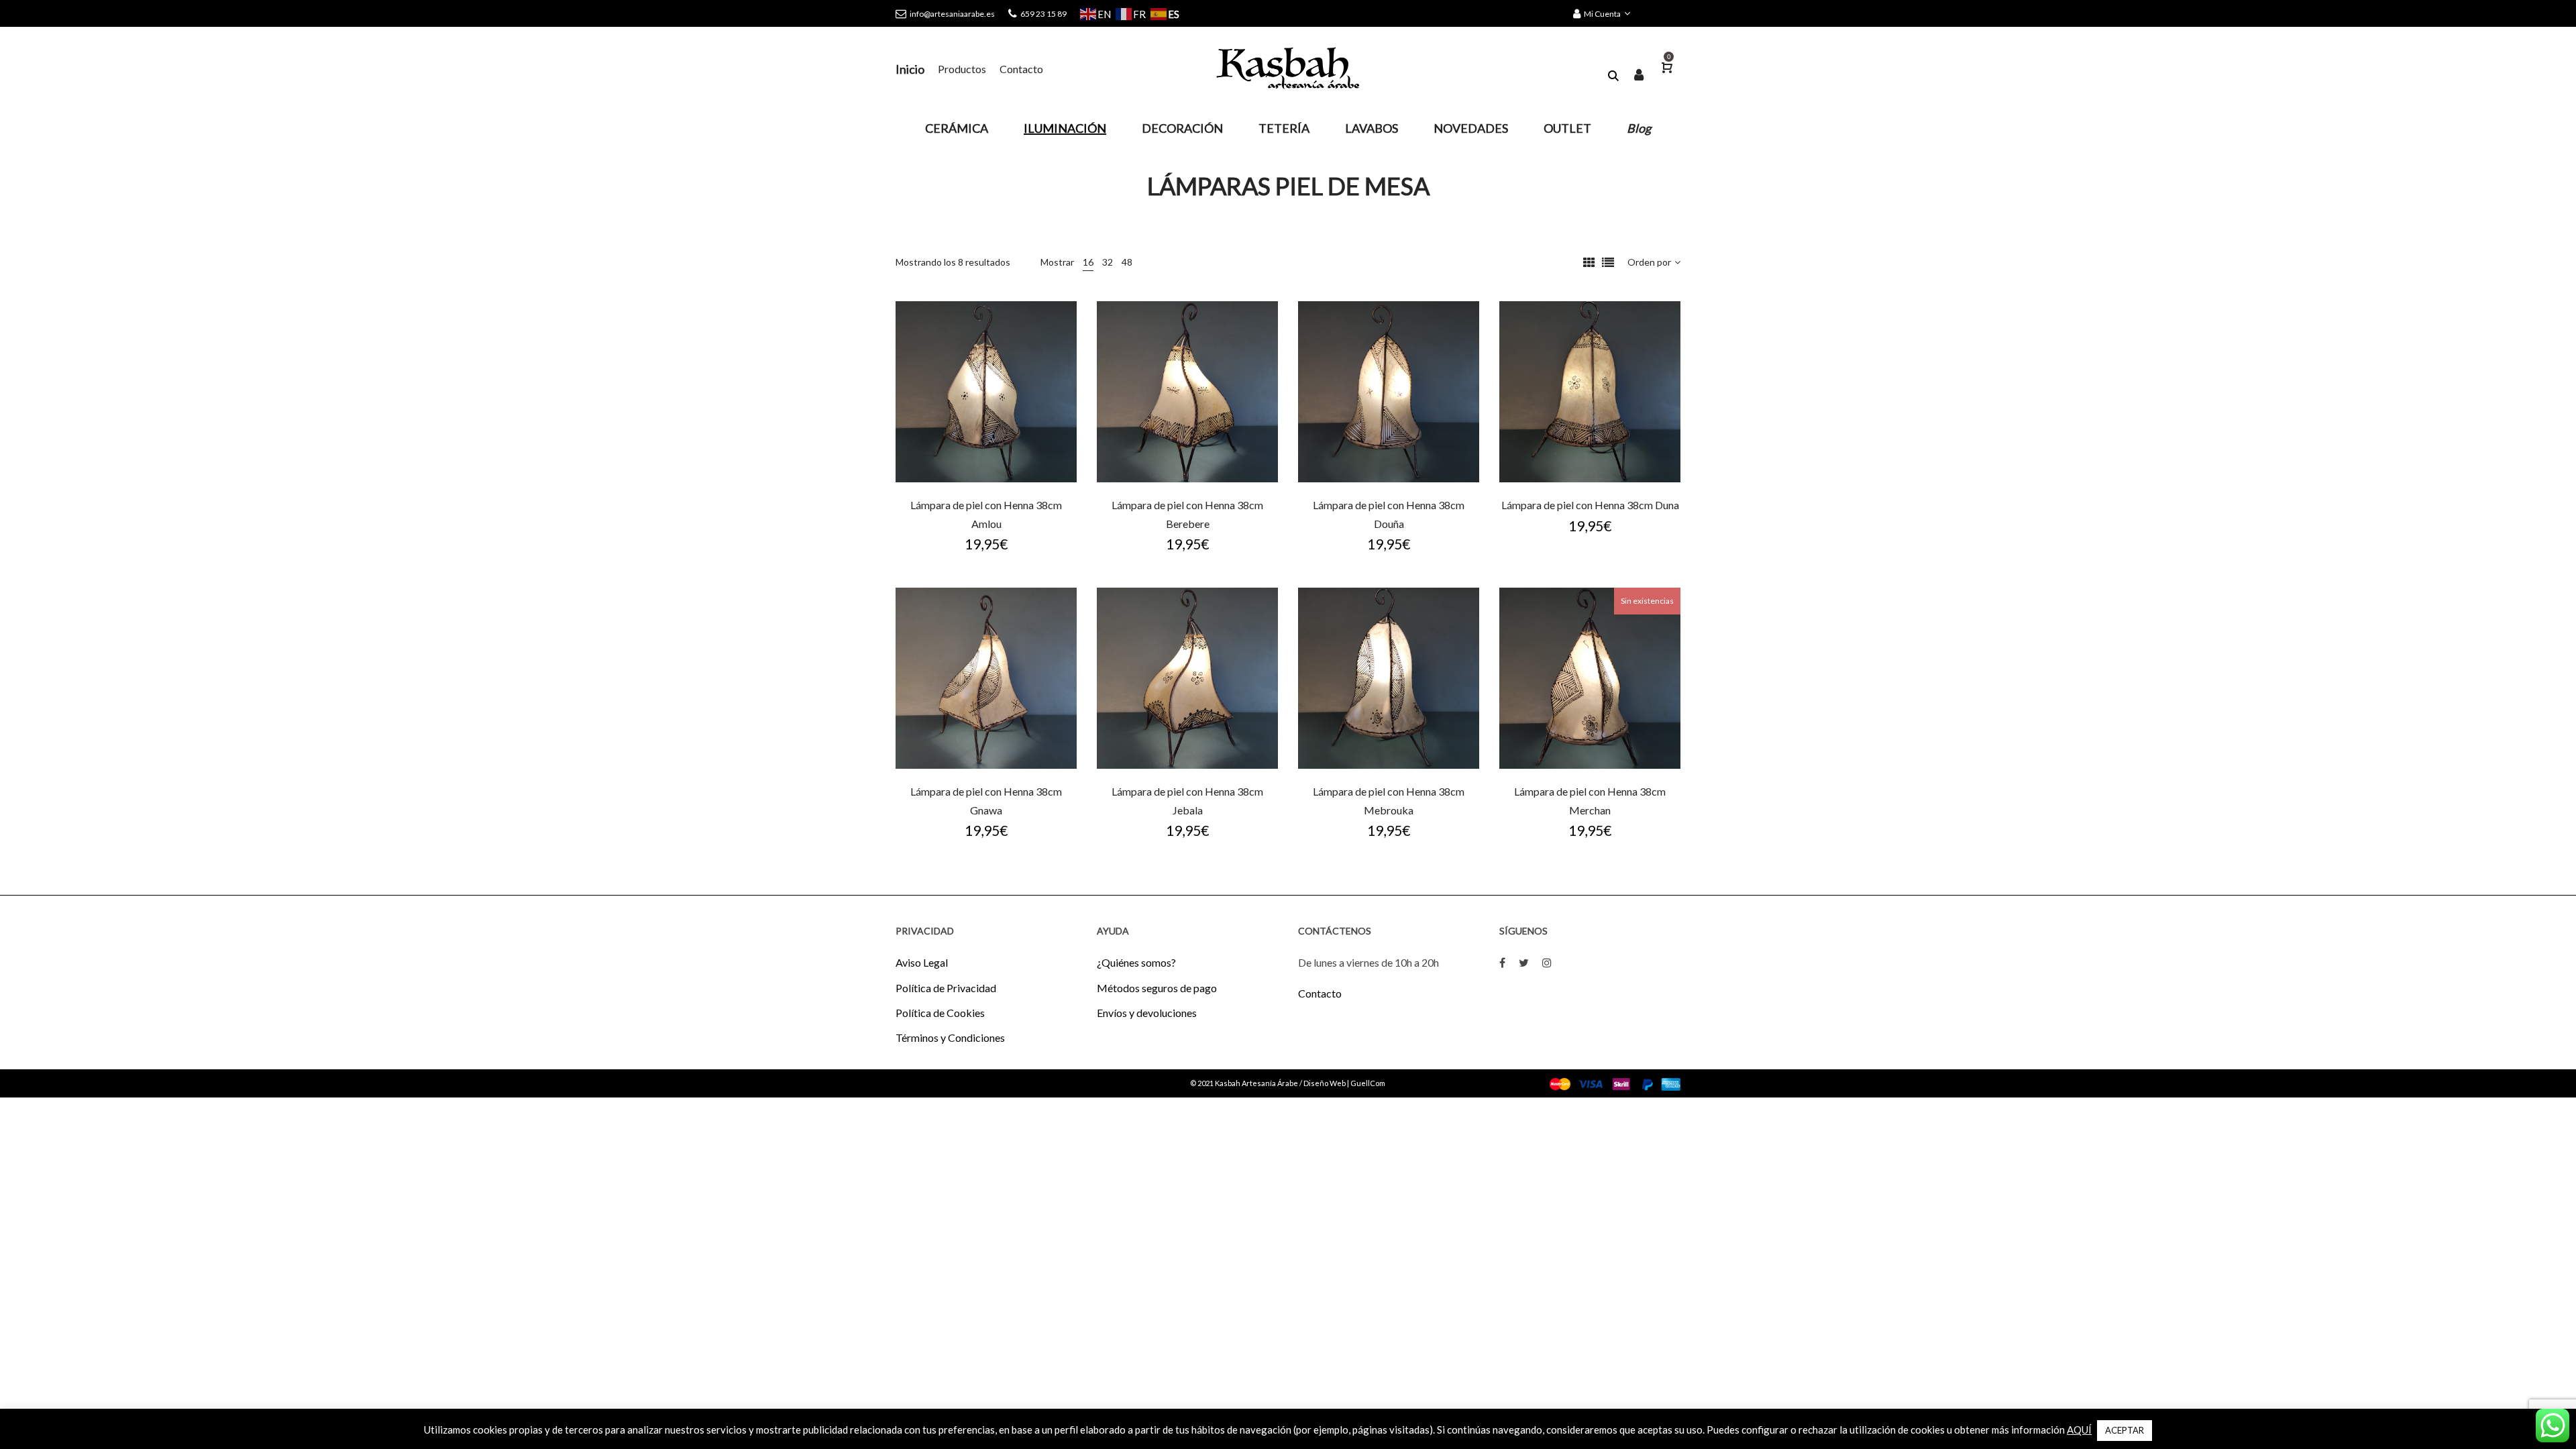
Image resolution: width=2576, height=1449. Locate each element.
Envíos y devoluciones (1147, 1013)
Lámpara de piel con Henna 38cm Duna (1590, 505)
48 (1127, 262)
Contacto (1320, 993)
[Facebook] (1502, 962)
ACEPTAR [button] (2125, 1430)
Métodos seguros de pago (1157, 988)
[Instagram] (1547, 962)
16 (1088, 262)
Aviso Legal (922, 962)
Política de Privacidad (946, 988)
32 (1108, 262)
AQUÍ (2079, 1430)
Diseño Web (1325, 1083)
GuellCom (1368, 1083)
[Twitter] (1524, 962)
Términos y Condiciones (950, 1037)
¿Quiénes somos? (1136, 962)
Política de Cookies (940, 1013)
